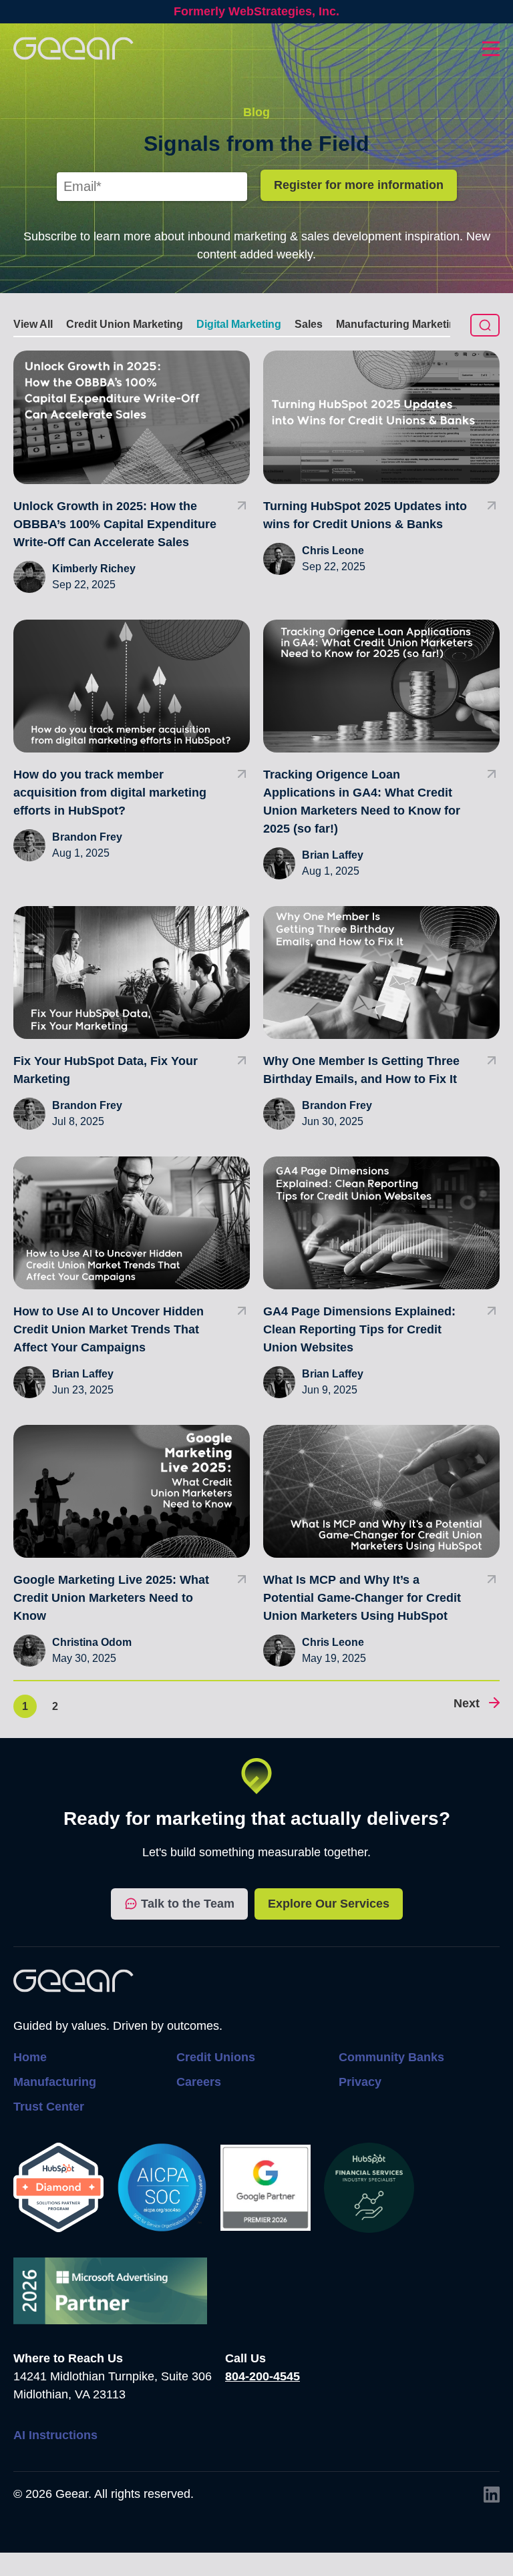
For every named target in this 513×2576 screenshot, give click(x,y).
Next (467, 1703)
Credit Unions (216, 2057)
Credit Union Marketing (125, 324)
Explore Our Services (329, 1904)
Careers (199, 2082)
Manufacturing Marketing (399, 324)
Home (30, 2057)
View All (33, 324)
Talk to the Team (188, 1904)
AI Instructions (55, 2435)
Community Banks (391, 2057)
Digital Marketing (239, 324)
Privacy (360, 2082)
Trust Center (49, 2107)
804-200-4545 (263, 2376)
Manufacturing (55, 2082)
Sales (309, 324)
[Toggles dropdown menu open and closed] (491, 49)
